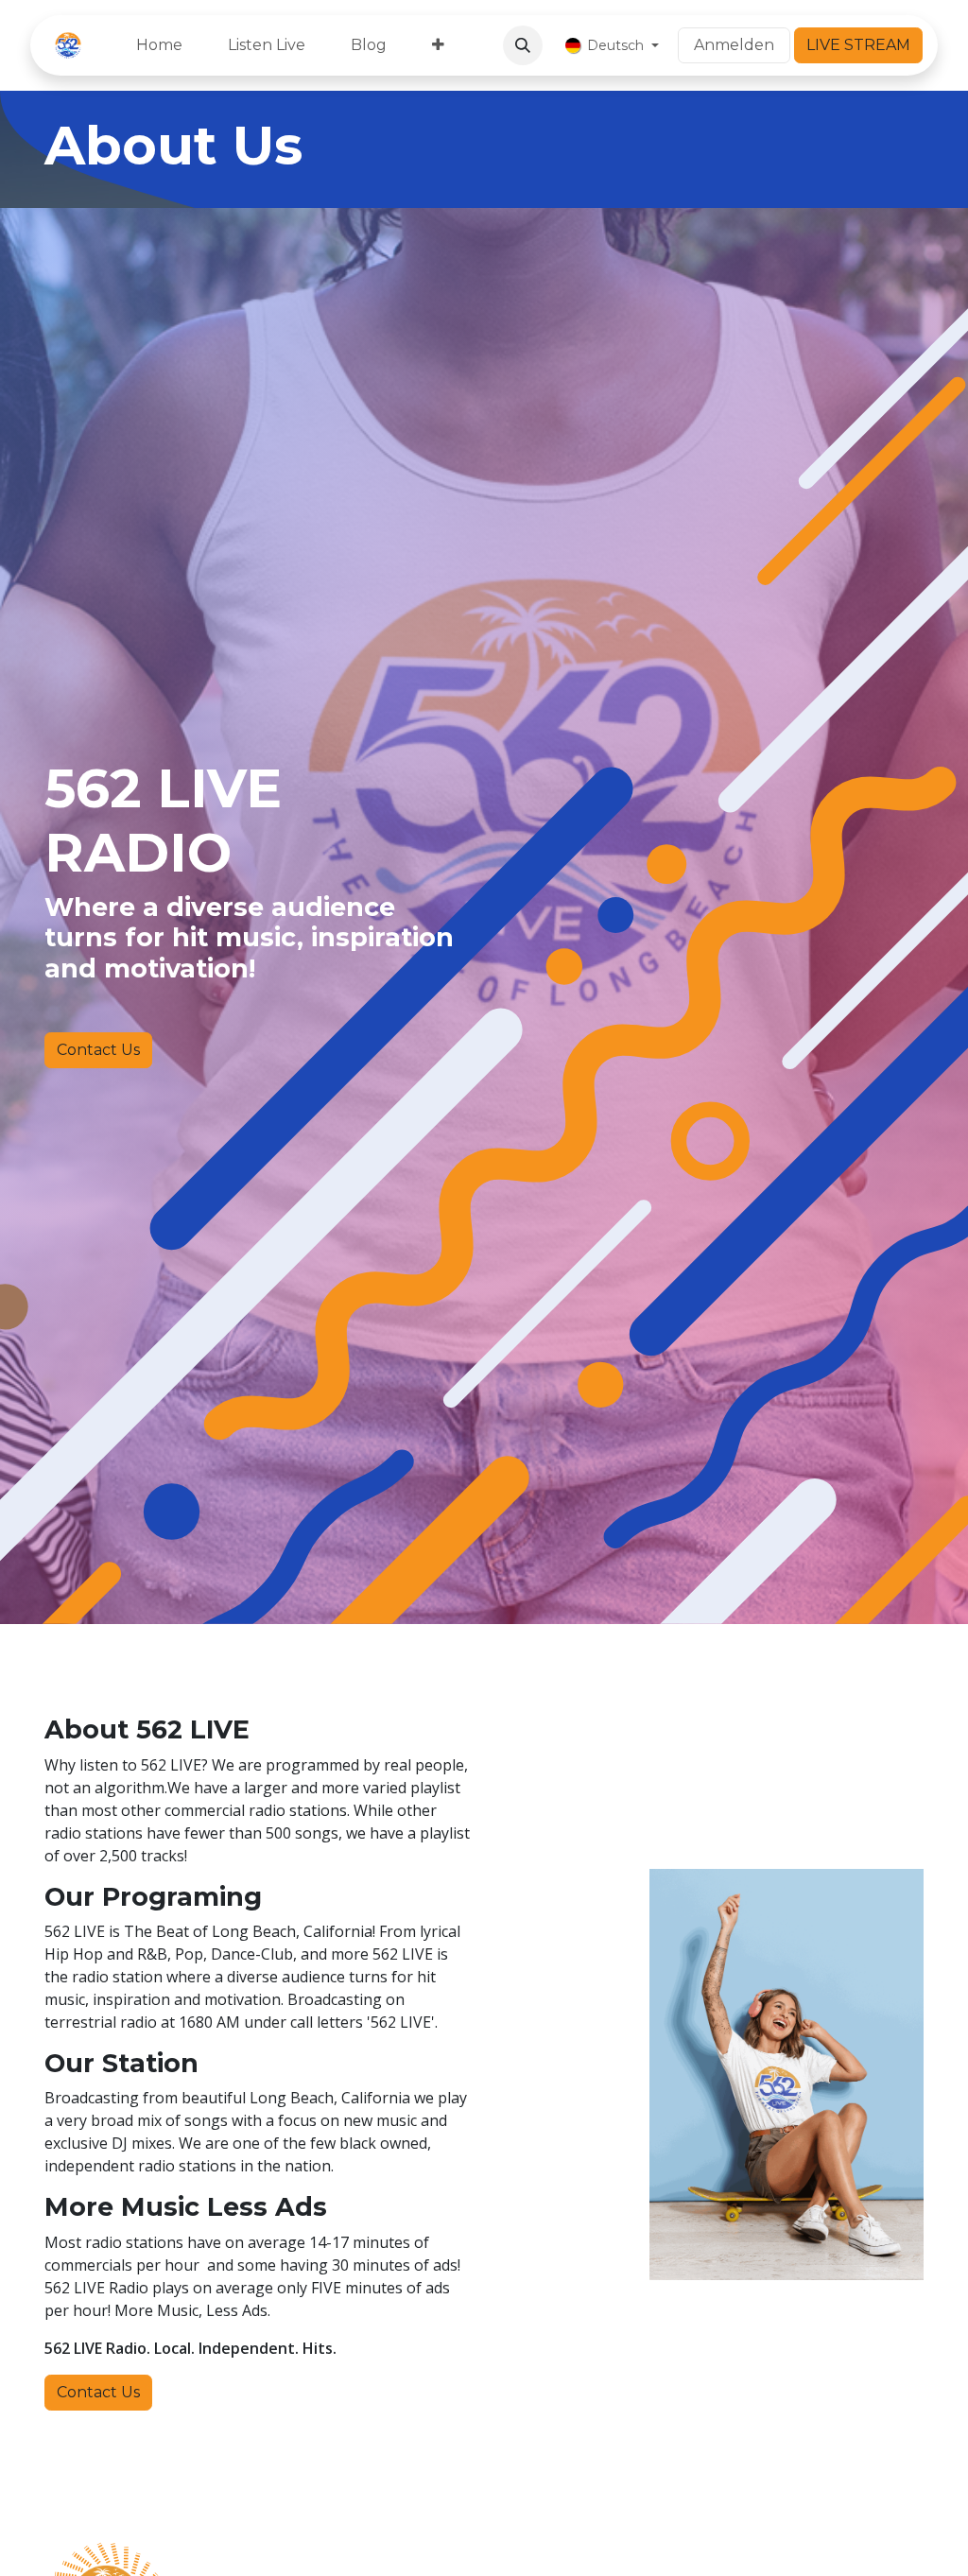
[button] (523, 45)
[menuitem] (159, 45)
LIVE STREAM (858, 45)
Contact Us (98, 1050)
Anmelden (734, 45)
